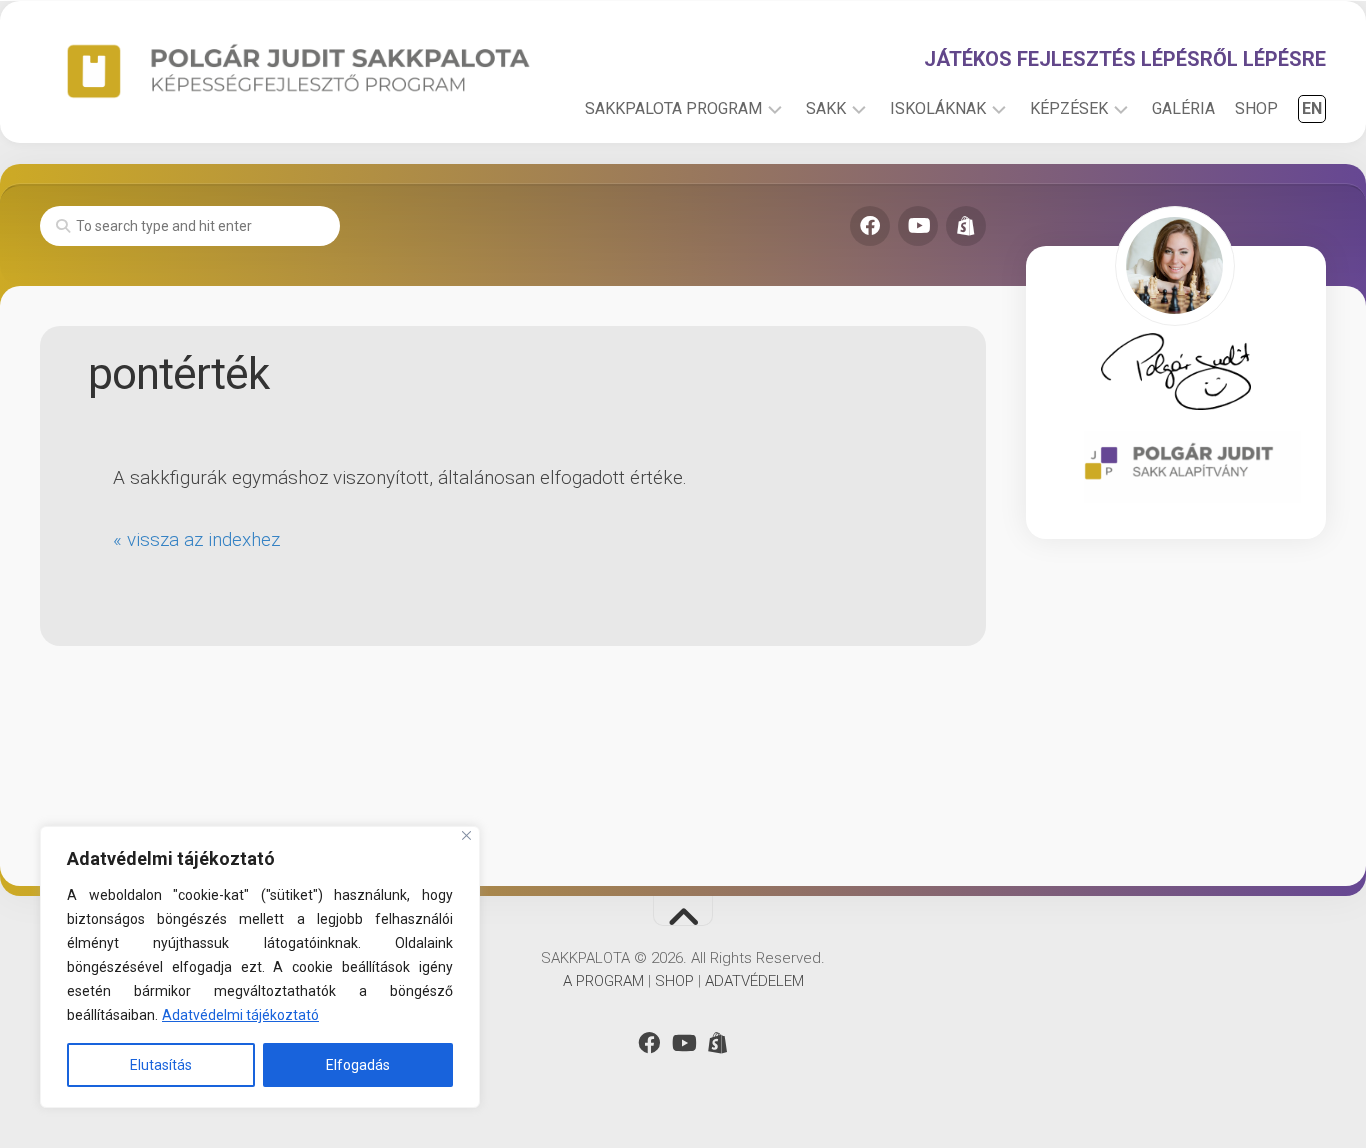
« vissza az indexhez (196, 539)
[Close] (466, 835)
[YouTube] (918, 226)
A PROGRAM (603, 981)
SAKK (826, 108)
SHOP (1256, 108)
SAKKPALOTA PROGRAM (673, 108)
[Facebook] (870, 226)
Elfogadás (358, 1065)
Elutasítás (161, 1065)
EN (1312, 108)
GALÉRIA (1183, 108)
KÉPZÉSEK (1069, 108)
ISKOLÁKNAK (938, 108)
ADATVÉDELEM (754, 981)
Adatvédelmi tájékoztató (240, 1015)
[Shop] (966, 226)
